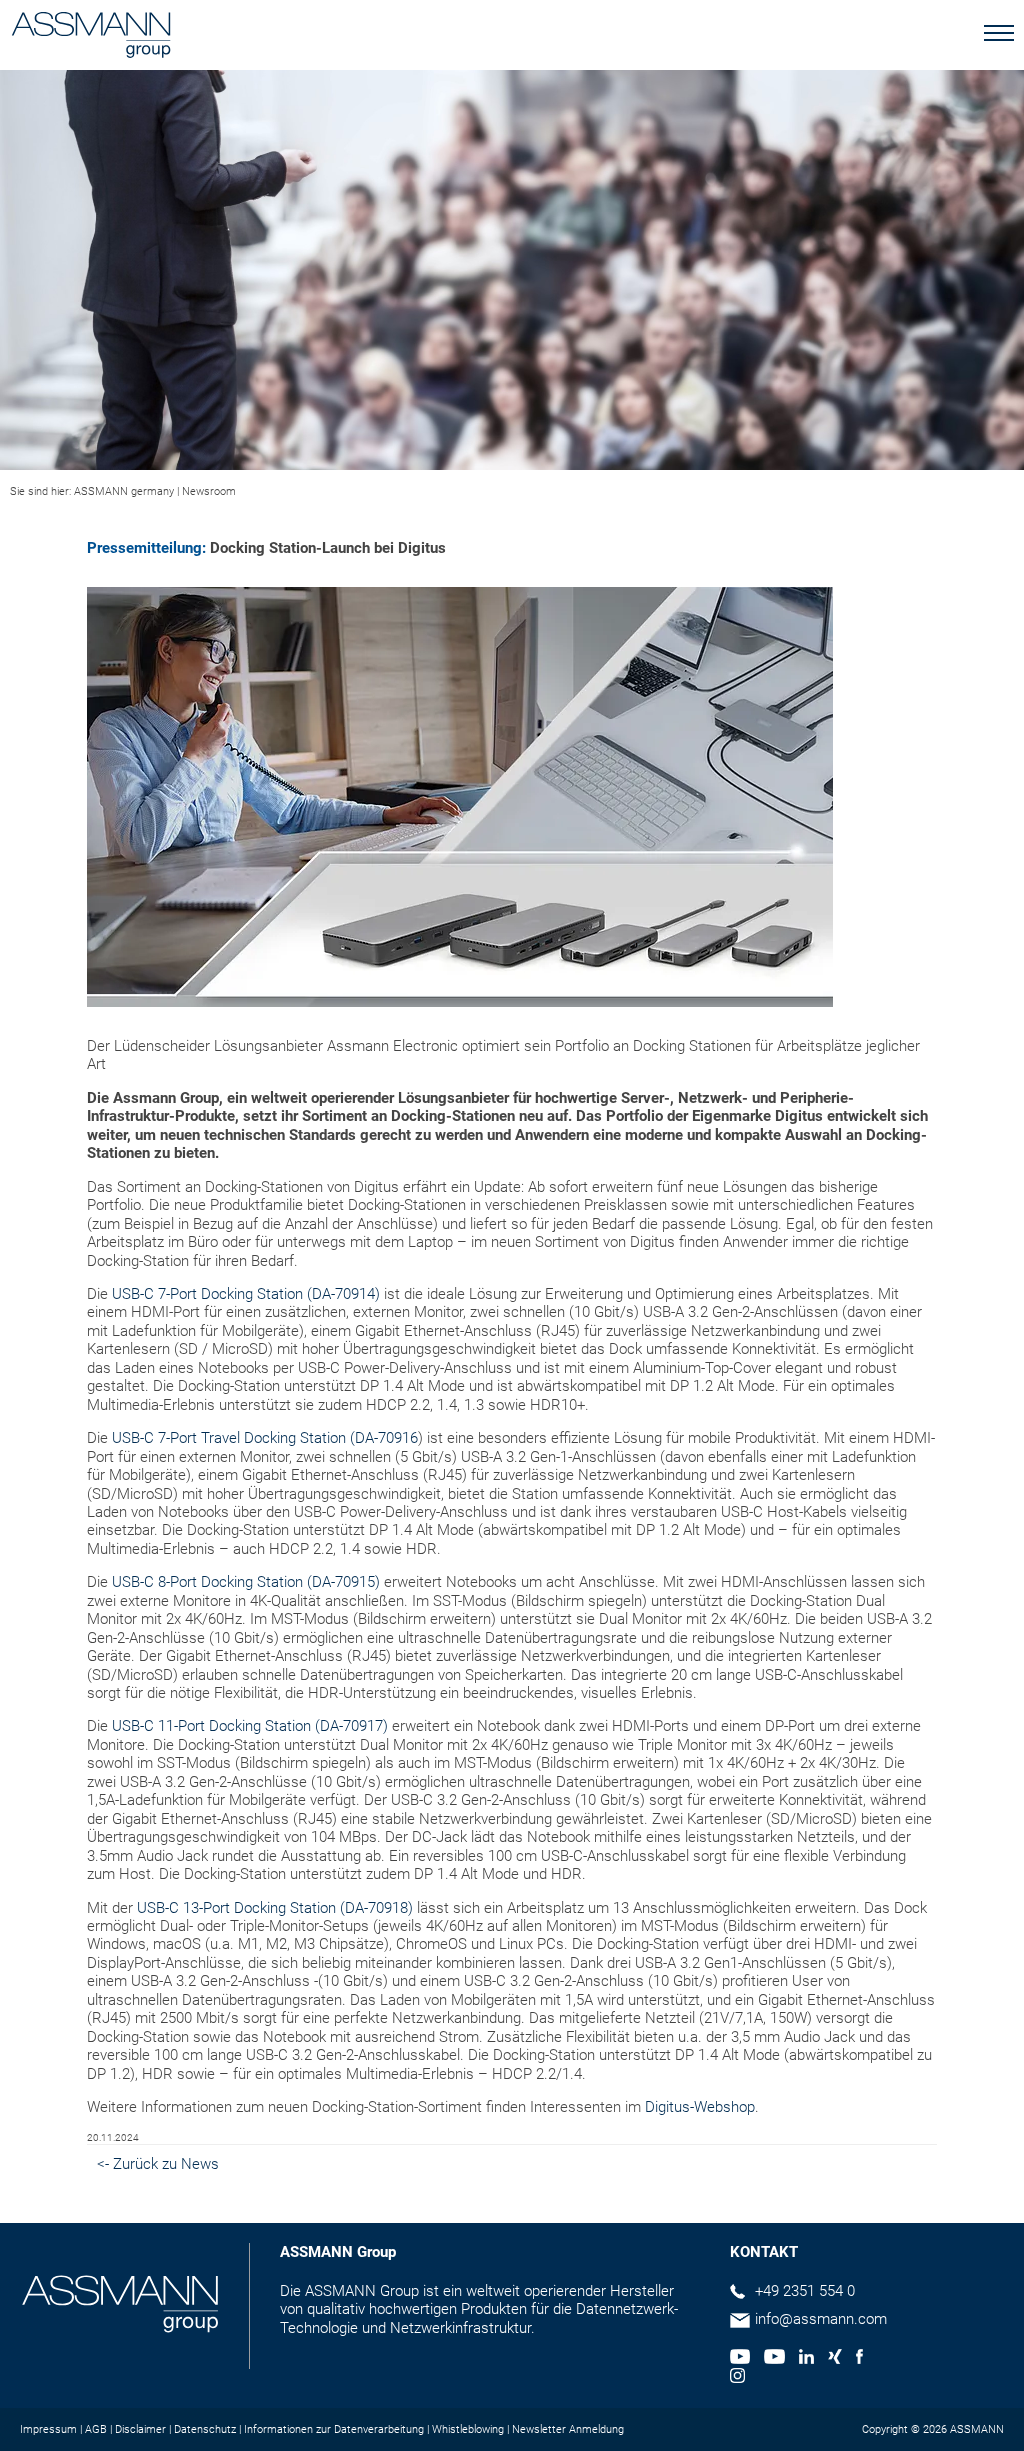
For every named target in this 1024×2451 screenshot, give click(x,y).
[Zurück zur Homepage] (91, 37)
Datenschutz (205, 2429)
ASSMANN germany (124, 491)
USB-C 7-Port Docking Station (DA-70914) (246, 1294)
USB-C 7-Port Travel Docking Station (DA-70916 (265, 1438)
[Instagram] (737, 2378)
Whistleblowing (468, 2429)
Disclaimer (140, 2429)
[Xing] (835, 2359)
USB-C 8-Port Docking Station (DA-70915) (246, 1582)
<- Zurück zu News (158, 2164)
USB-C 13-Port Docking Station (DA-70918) (275, 1908)
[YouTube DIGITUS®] (740, 2359)
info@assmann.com (821, 2319)
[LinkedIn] (806, 2359)
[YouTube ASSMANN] (774, 2359)
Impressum (48, 2429)
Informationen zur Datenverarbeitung (334, 2429)
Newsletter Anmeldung (568, 2429)
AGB (96, 2429)
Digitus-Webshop (700, 2107)
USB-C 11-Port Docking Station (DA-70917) (250, 1726)
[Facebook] (859, 2359)
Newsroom (209, 491)
